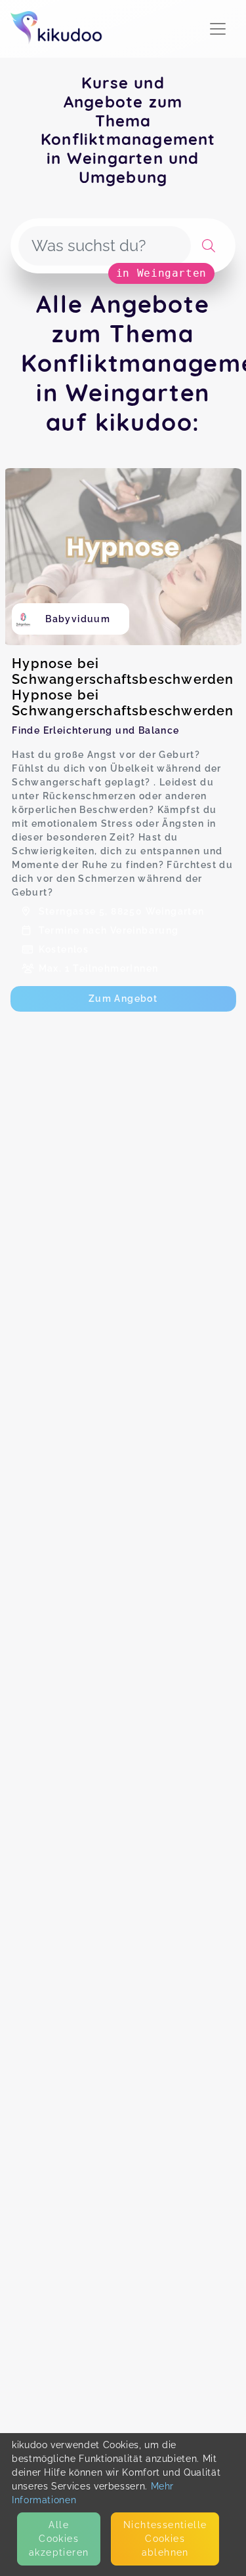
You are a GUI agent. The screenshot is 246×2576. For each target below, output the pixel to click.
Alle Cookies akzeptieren (59, 2539)
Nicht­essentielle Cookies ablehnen (165, 2539)
